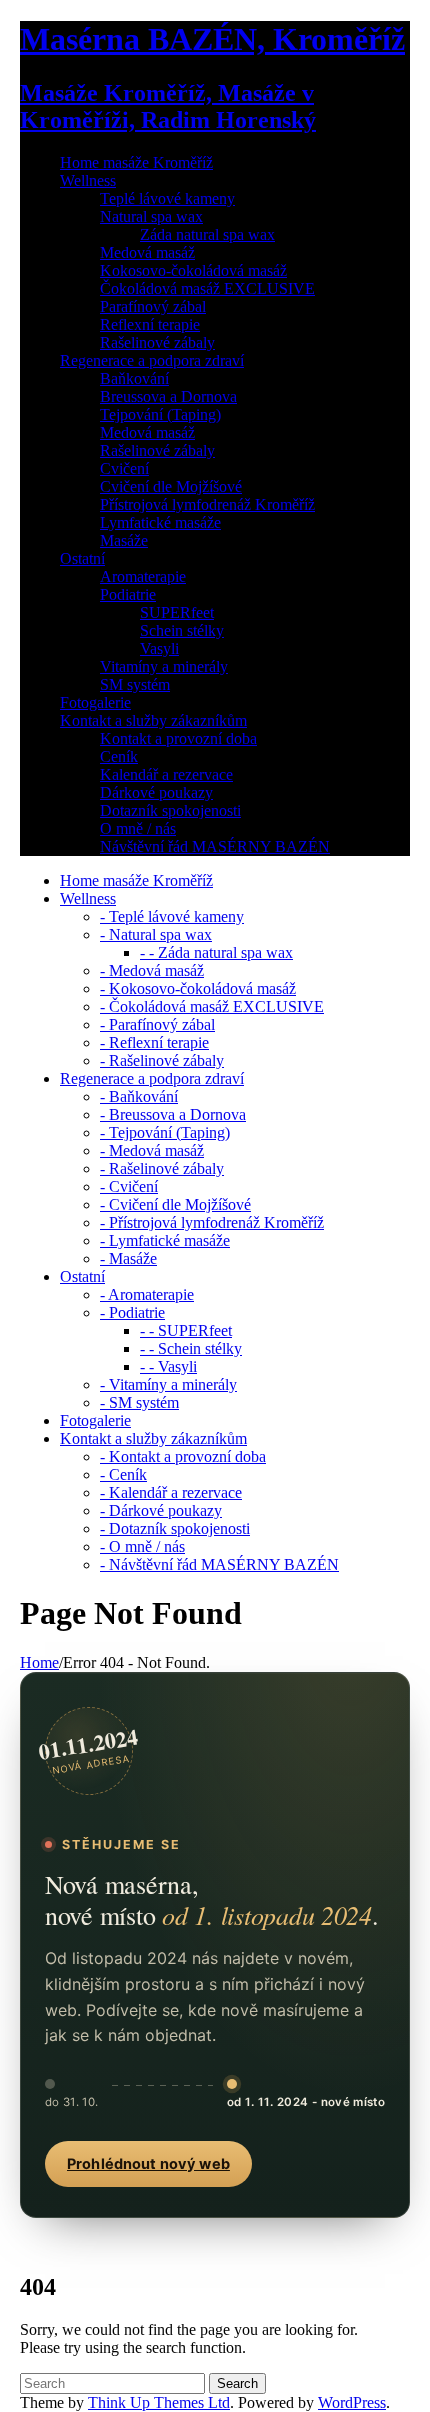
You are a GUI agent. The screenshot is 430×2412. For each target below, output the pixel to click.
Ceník (119, 756)
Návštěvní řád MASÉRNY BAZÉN (215, 846)
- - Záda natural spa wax (216, 952)
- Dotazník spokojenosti (175, 1528)
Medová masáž (147, 252)
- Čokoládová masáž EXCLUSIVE (212, 1006)
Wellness (88, 180)
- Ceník (123, 1474)
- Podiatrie (132, 1312)
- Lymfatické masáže (165, 1240)
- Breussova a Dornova (173, 1114)
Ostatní (82, 558)
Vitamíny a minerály (164, 666)
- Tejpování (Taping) (165, 1132)
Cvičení (124, 468)
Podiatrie (128, 594)
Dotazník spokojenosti (170, 810)
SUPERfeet (177, 612)
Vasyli (159, 648)
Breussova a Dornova (168, 396)
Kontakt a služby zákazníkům (153, 720)
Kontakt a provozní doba (178, 738)
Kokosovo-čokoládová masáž (193, 270)
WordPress (352, 2402)
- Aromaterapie (147, 1294)
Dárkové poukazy (156, 792)
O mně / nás (138, 828)
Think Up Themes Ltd (159, 2402)
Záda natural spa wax (207, 234)
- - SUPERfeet (186, 1330)
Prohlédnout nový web (148, 2164)
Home (39, 1662)
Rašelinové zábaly (157, 342)
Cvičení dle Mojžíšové (171, 486)
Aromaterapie (143, 576)
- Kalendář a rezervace (171, 1492)
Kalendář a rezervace (166, 774)
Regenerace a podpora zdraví (152, 360)
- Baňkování (139, 1096)
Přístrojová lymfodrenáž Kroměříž (207, 504)
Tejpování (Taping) (160, 414)
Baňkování (134, 378)
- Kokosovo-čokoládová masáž (198, 988)
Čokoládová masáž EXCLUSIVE (207, 288)
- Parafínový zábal (157, 1024)
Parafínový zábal (153, 306)
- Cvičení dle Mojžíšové (175, 1204)
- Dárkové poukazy (161, 1510)
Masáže (124, 540)
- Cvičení (129, 1186)
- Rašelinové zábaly (162, 1060)
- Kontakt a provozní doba (183, 1456)
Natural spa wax (151, 216)
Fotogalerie (95, 702)
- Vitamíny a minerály (168, 1384)
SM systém (135, 684)
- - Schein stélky (191, 1348)
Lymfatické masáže (160, 522)
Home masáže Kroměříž (136, 162)
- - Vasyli (168, 1366)
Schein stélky (182, 630)
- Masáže (128, 1258)
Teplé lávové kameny (167, 198)
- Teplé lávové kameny (172, 916)
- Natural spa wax (156, 934)
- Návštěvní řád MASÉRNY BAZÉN (219, 1564)
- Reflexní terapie (154, 1042)
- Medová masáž (152, 970)
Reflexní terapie (150, 324)
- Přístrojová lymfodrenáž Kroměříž (212, 1222)
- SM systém (139, 1402)
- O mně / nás (142, 1546)
